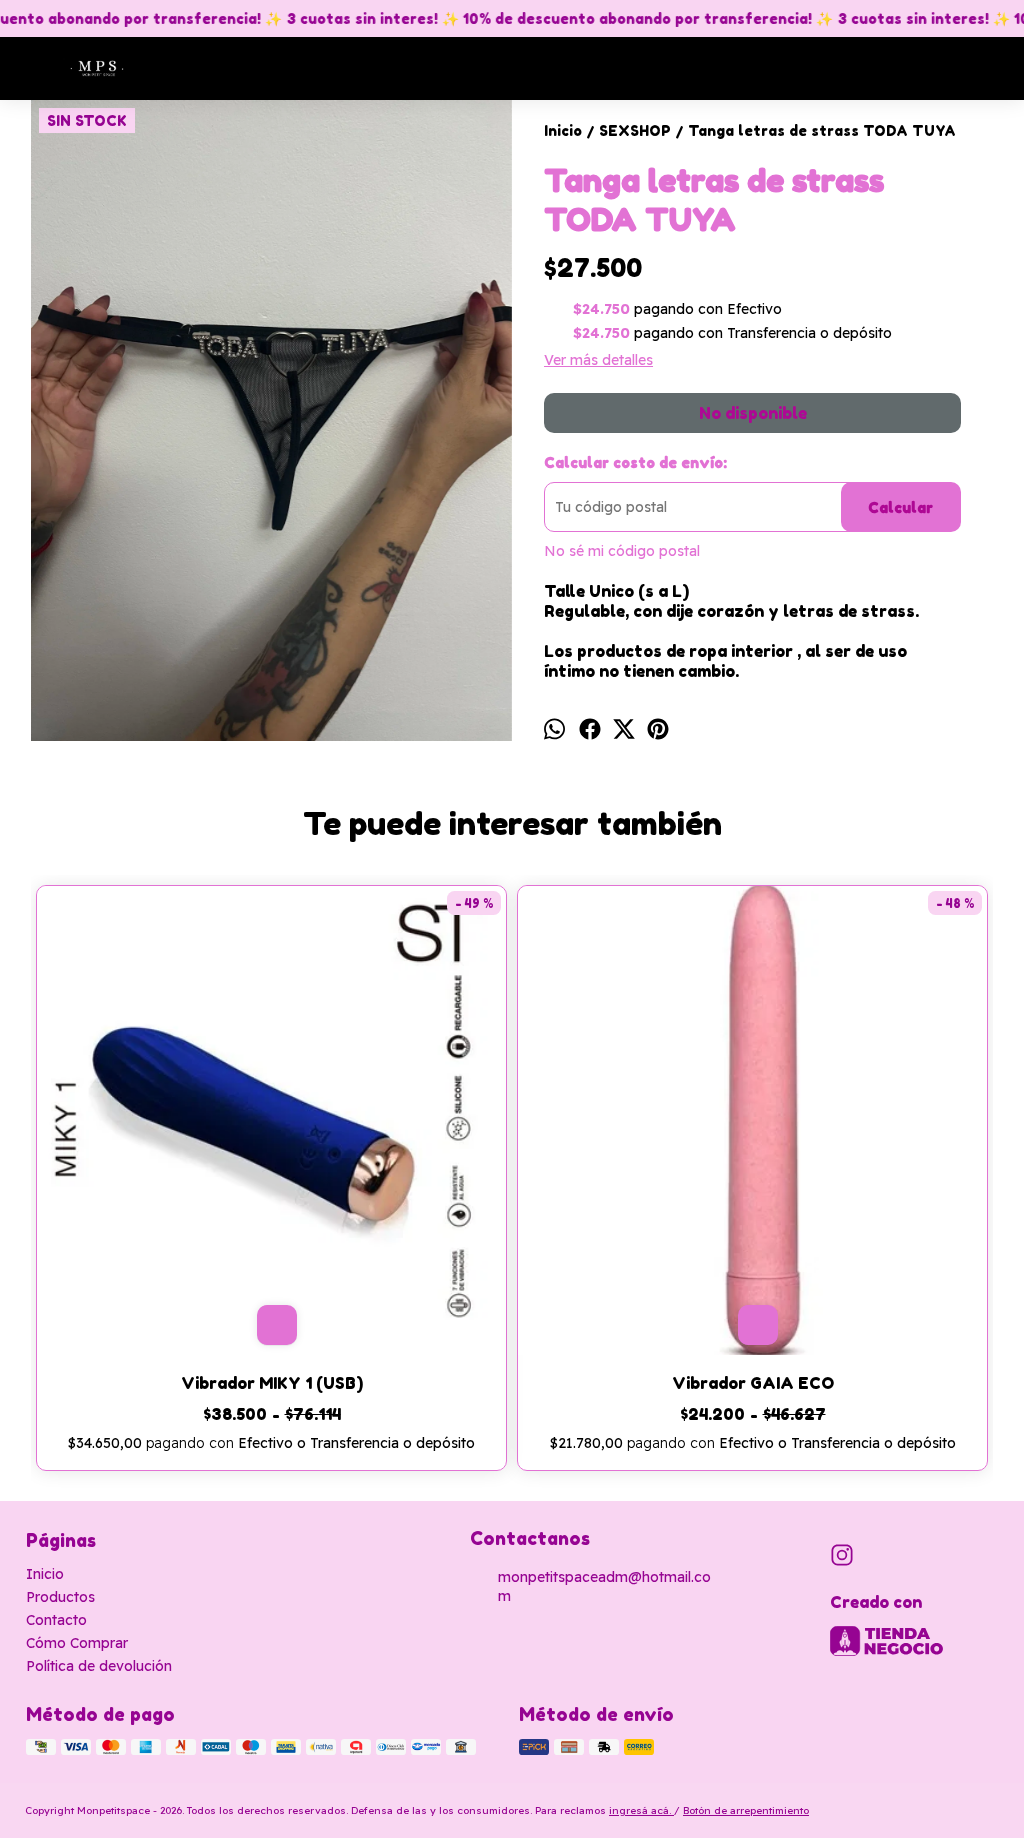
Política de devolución (99, 1666)
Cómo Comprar (77, 1643)
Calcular (900, 507)
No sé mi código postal (622, 551)
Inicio (45, 1574)
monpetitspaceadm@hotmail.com (604, 1586)
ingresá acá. (641, 1810)
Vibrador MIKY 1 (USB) (272, 1383)
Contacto (56, 1620)
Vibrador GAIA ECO (753, 1383)
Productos (60, 1597)
